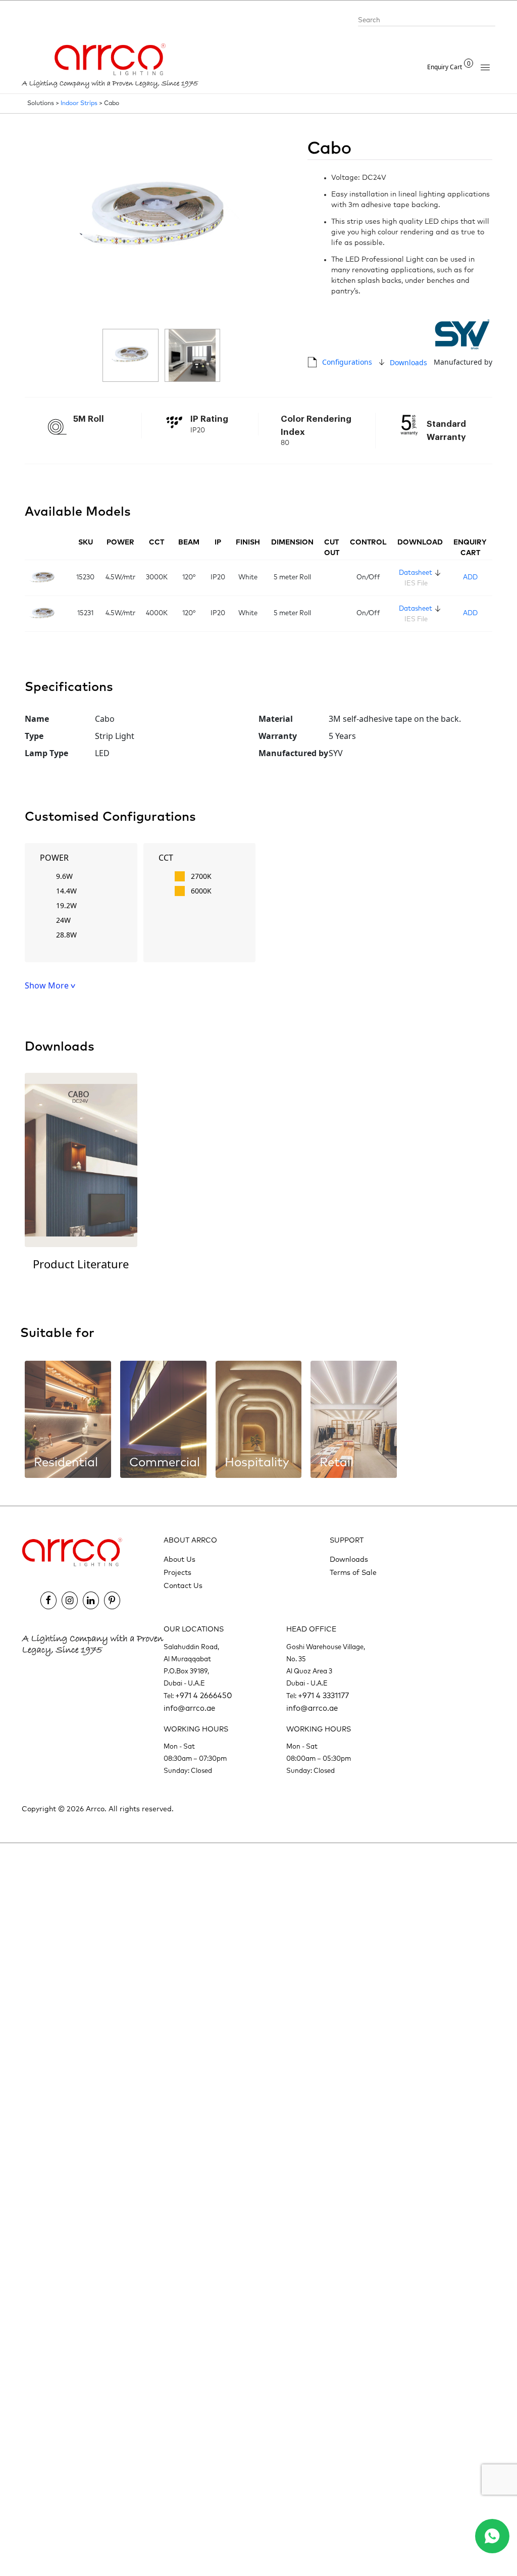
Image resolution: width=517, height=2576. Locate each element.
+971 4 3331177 (323, 1696)
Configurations (347, 362)
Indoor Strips (79, 104)
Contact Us (183, 1586)
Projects (177, 1573)
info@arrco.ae (189, 1708)
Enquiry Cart (449, 67)
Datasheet (416, 573)
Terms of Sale (353, 1573)
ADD (470, 578)
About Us (179, 1560)
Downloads (408, 362)
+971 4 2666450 (204, 1696)
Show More (48, 985)
